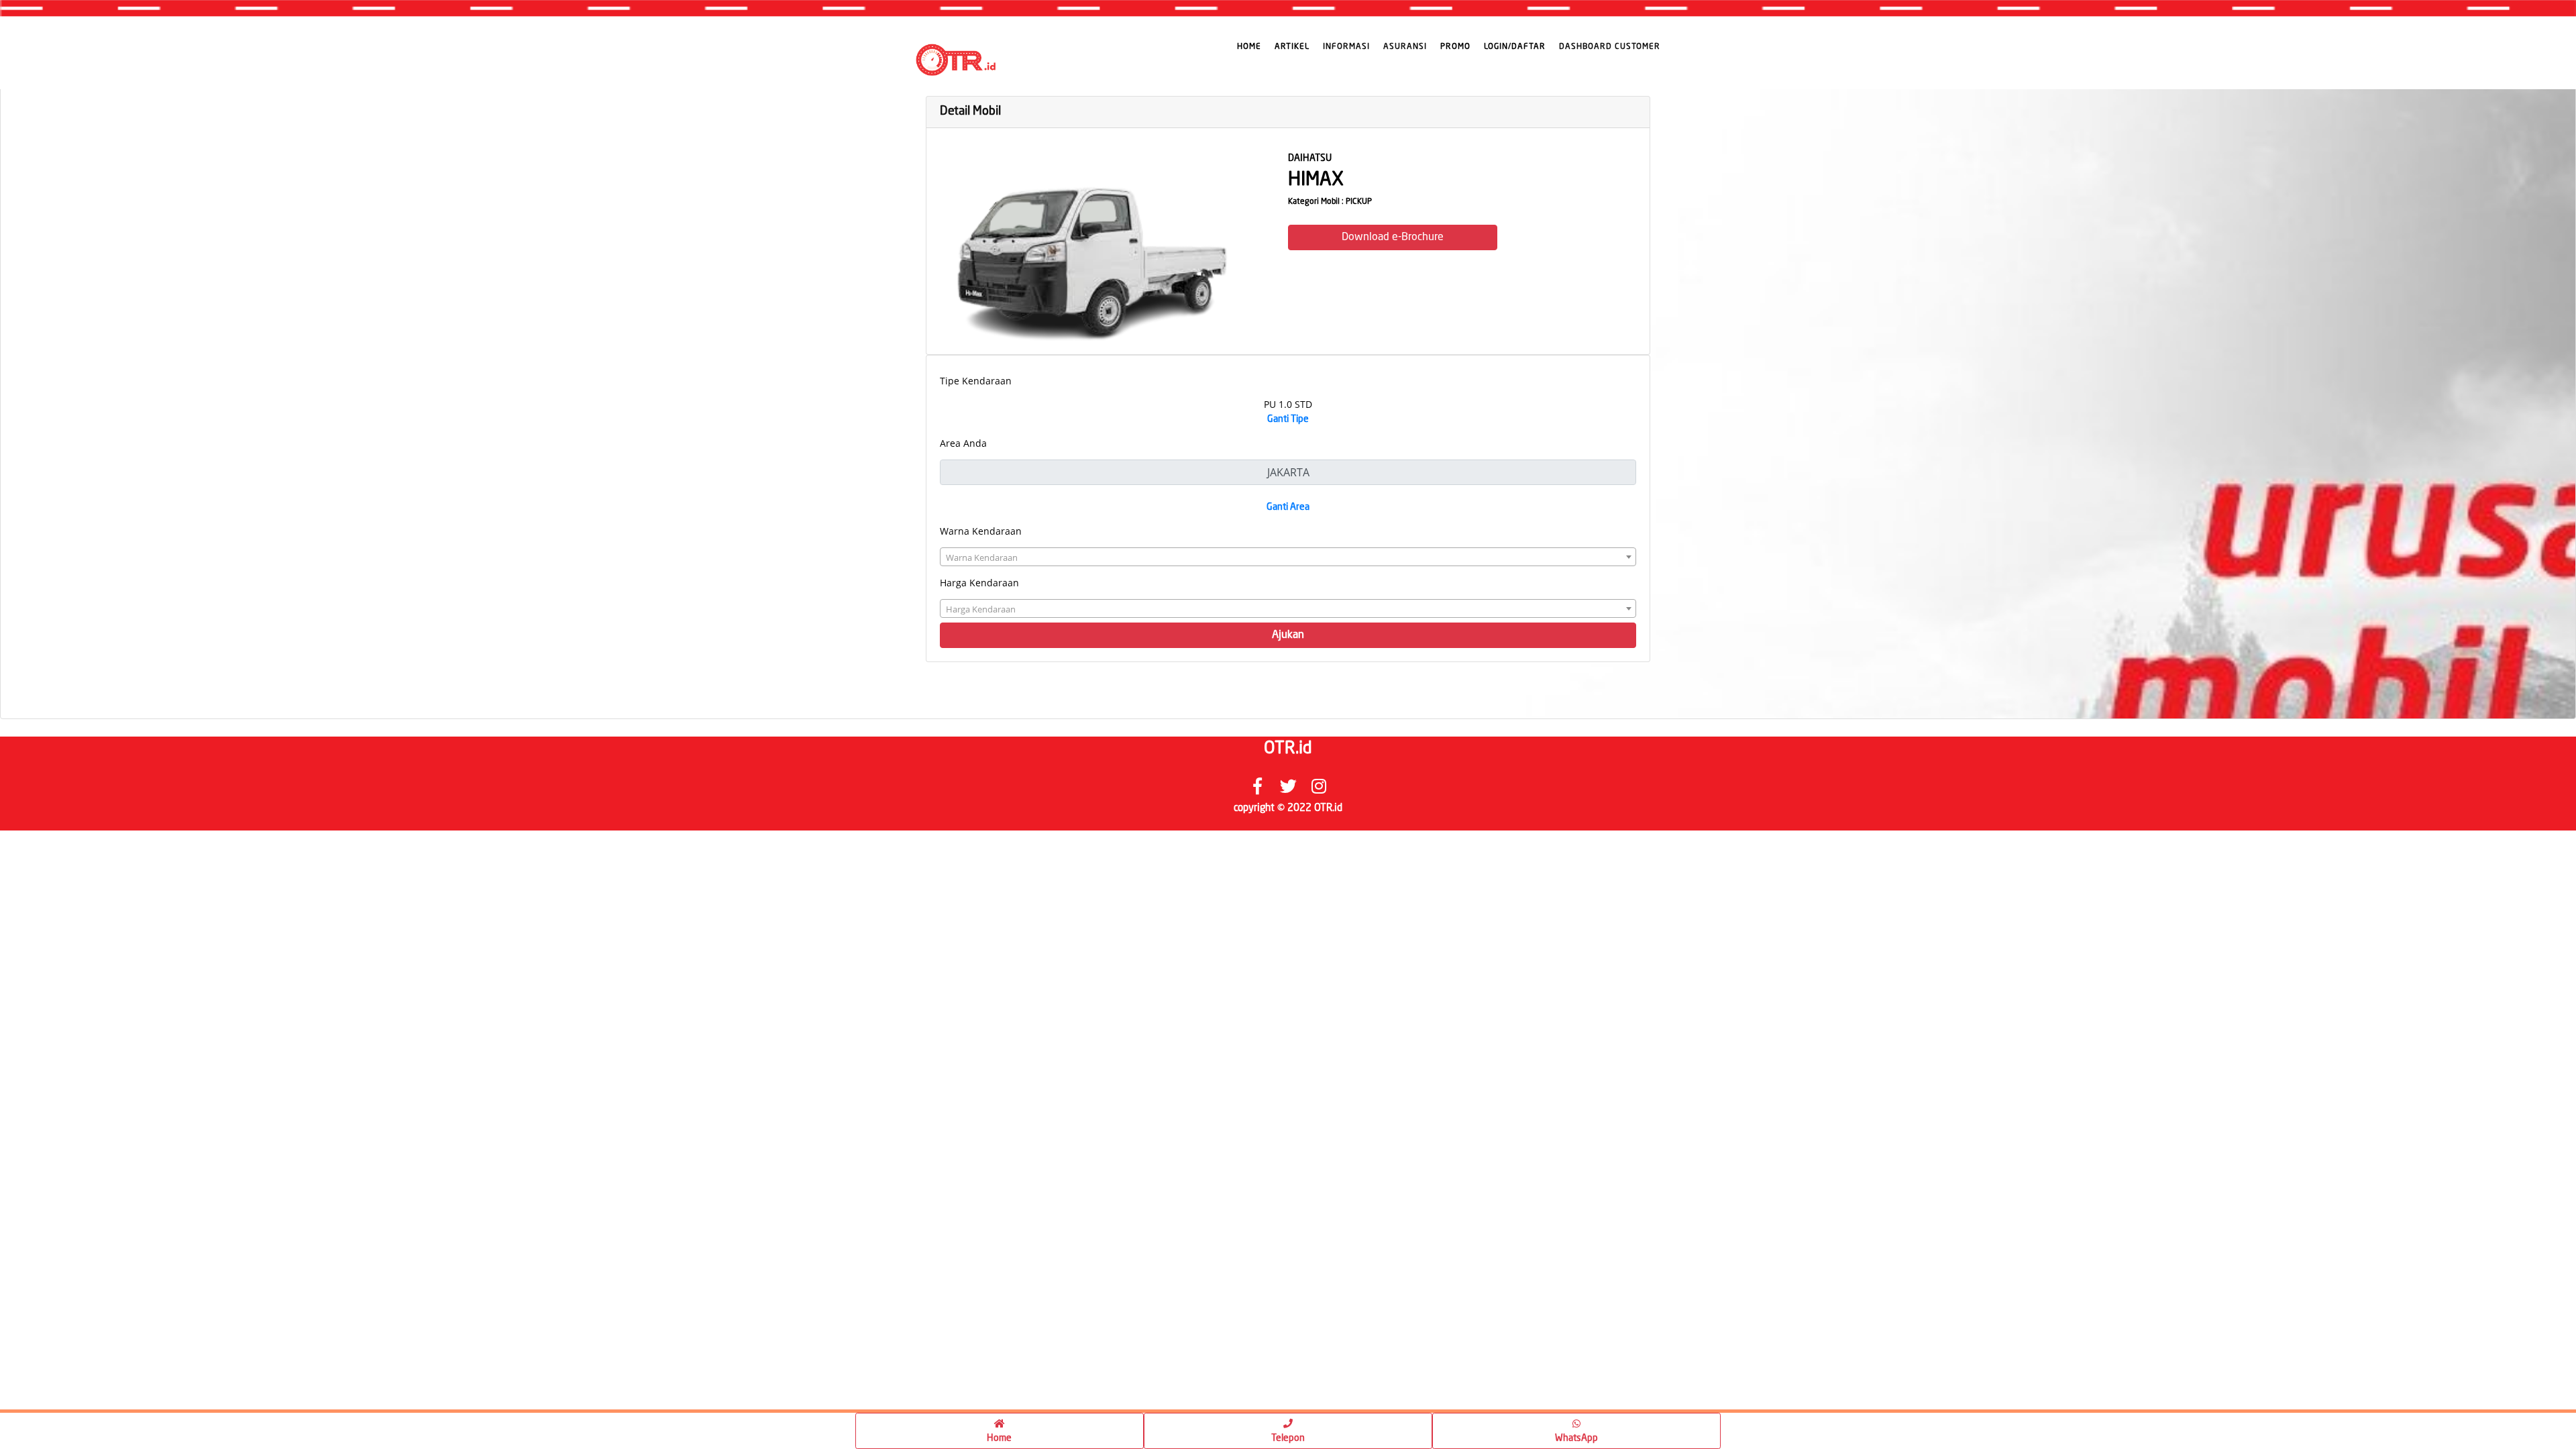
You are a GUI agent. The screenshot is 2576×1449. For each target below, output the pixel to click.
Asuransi (1405, 47)
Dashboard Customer (1610, 47)
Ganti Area (1288, 507)
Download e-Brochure (1393, 237)
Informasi (1346, 47)
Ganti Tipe (1288, 419)
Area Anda (963, 443)
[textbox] (1288, 557)
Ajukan (1288, 635)
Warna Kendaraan (981, 531)
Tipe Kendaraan (976, 381)
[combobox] (1288, 557)
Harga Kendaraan (979, 583)
